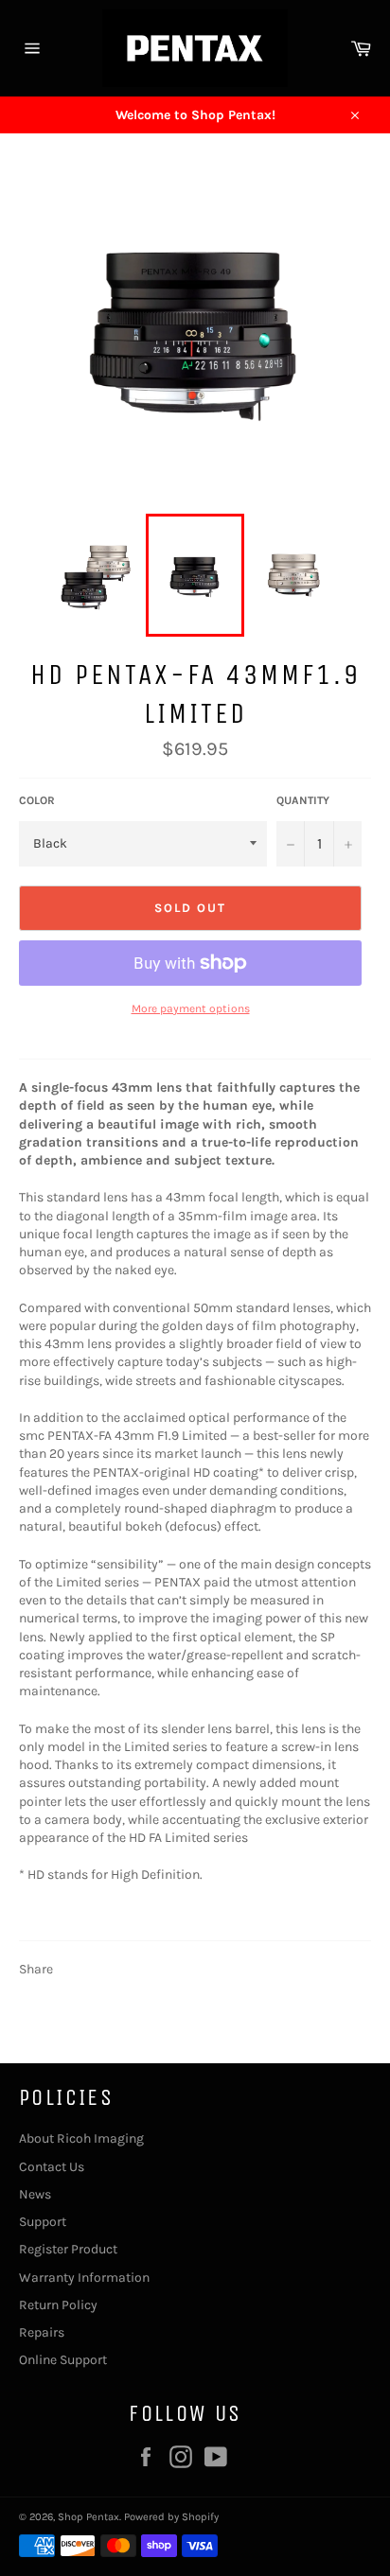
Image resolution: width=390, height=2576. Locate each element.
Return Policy (58, 2305)
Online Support (63, 2360)
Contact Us (52, 2167)
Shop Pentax (89, 2517)
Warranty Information (84, 2278)
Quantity (303, 800)
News (35, 2194)
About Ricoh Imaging (81, 2138)
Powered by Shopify (171, 2517)
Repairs (42, 2332)
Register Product (68, 2249)
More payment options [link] (191, 1008)
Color (37, 800)
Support (43, 2222)
